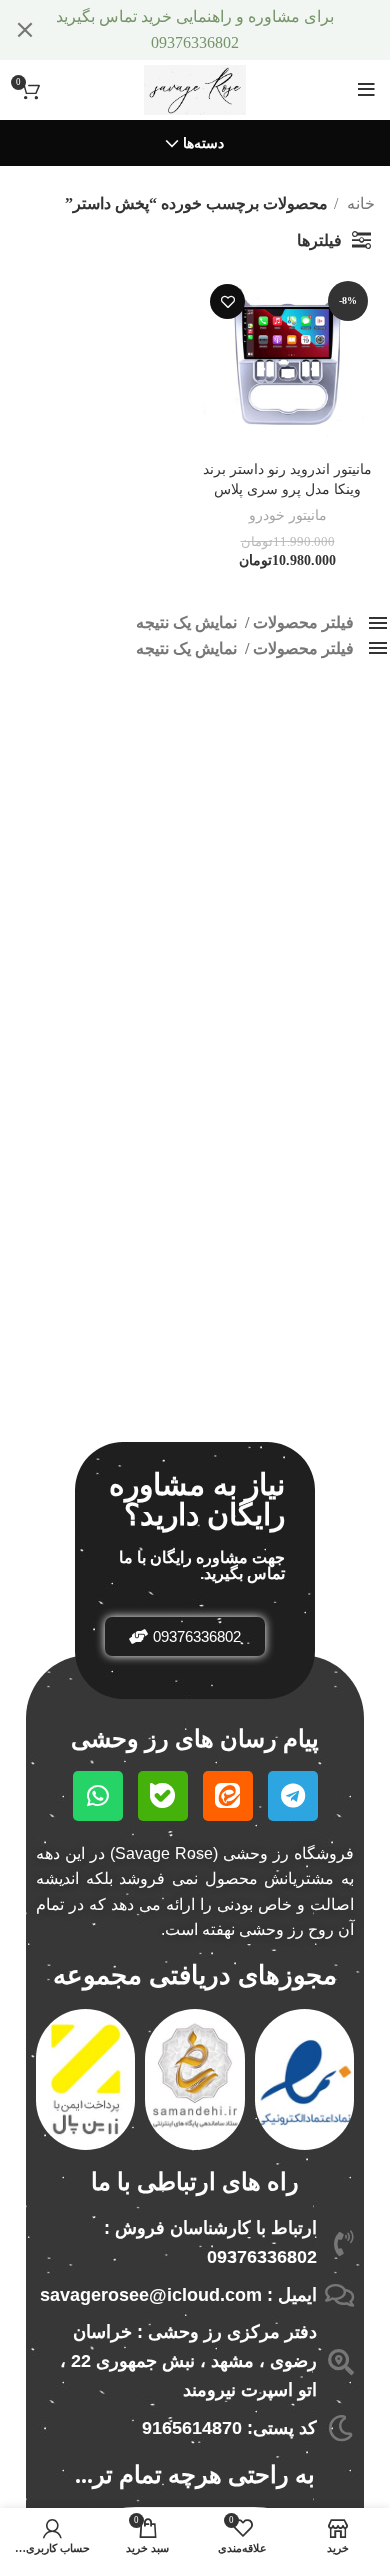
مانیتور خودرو (288, 515)
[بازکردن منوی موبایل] (366, 90)
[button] (185, 1636)
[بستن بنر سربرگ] (25, 30)
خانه (359, 203)
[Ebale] (163, 1796)
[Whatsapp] (98, 1796)
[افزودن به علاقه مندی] (227, 301)
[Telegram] (293, 1796)
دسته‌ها (203, 144)
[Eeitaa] (228, 1796)
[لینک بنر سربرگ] (225, 30)
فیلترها (319, 240)
